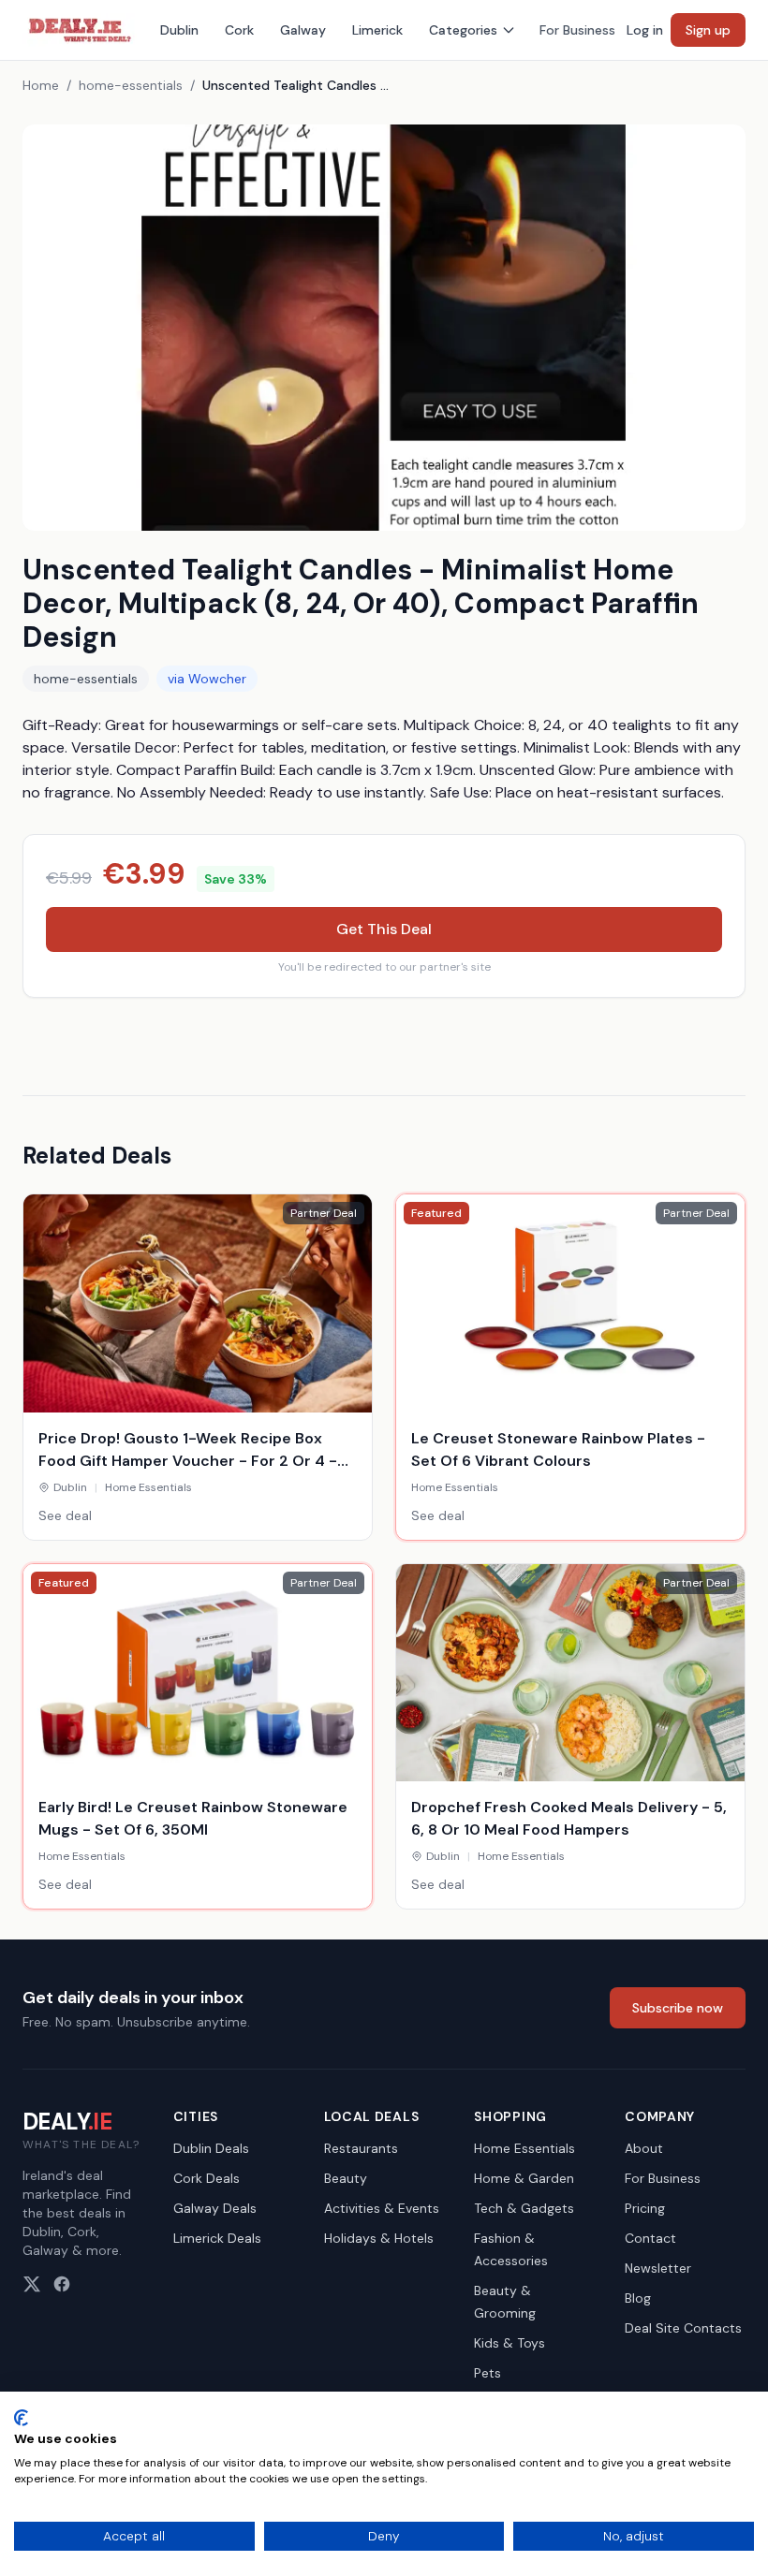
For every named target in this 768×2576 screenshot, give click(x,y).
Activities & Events (382, 2208)
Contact (650, 2238)
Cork (239, 30)
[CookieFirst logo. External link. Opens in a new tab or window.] (21, 2418)
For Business (577, 30)
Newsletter (658, 2268)
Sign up (708, 30)
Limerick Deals (217, 2238)
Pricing (645, 2208)
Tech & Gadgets (524, 2208)
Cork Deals (207, 2178)
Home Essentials (524, 2148)
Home (41, 85)
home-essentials (131, 85)
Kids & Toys (510, 2343)
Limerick (377, 30)
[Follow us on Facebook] (62, 2284)
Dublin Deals (211, 2148)
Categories (463, 30)
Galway (303, 30)
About (644, 2148)
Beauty (346, 2178)
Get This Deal (384, 929)
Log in (645, 30)
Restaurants (361, 2148)
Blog (638, 2298)
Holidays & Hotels (379, 2238)
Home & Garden (524, 2178)
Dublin (179, 30)
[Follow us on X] (32, 2284)
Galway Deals (215, 2208)
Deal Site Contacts (683, 2328)
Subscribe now (678, 2008)
